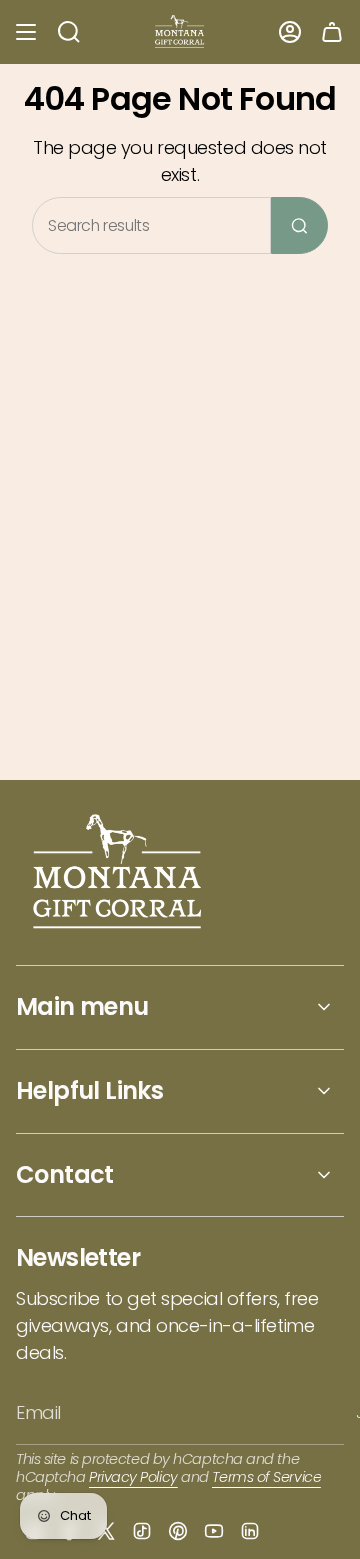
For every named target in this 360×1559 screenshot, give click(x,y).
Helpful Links (89, 1090)
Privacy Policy (133, 1477)
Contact (65, 1174)
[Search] (299, 225)
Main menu (82, 1006)
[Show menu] (26, 32)
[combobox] (151, 225)
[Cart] (332, 32)
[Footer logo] (118, 873)
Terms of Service (266, 1477)
